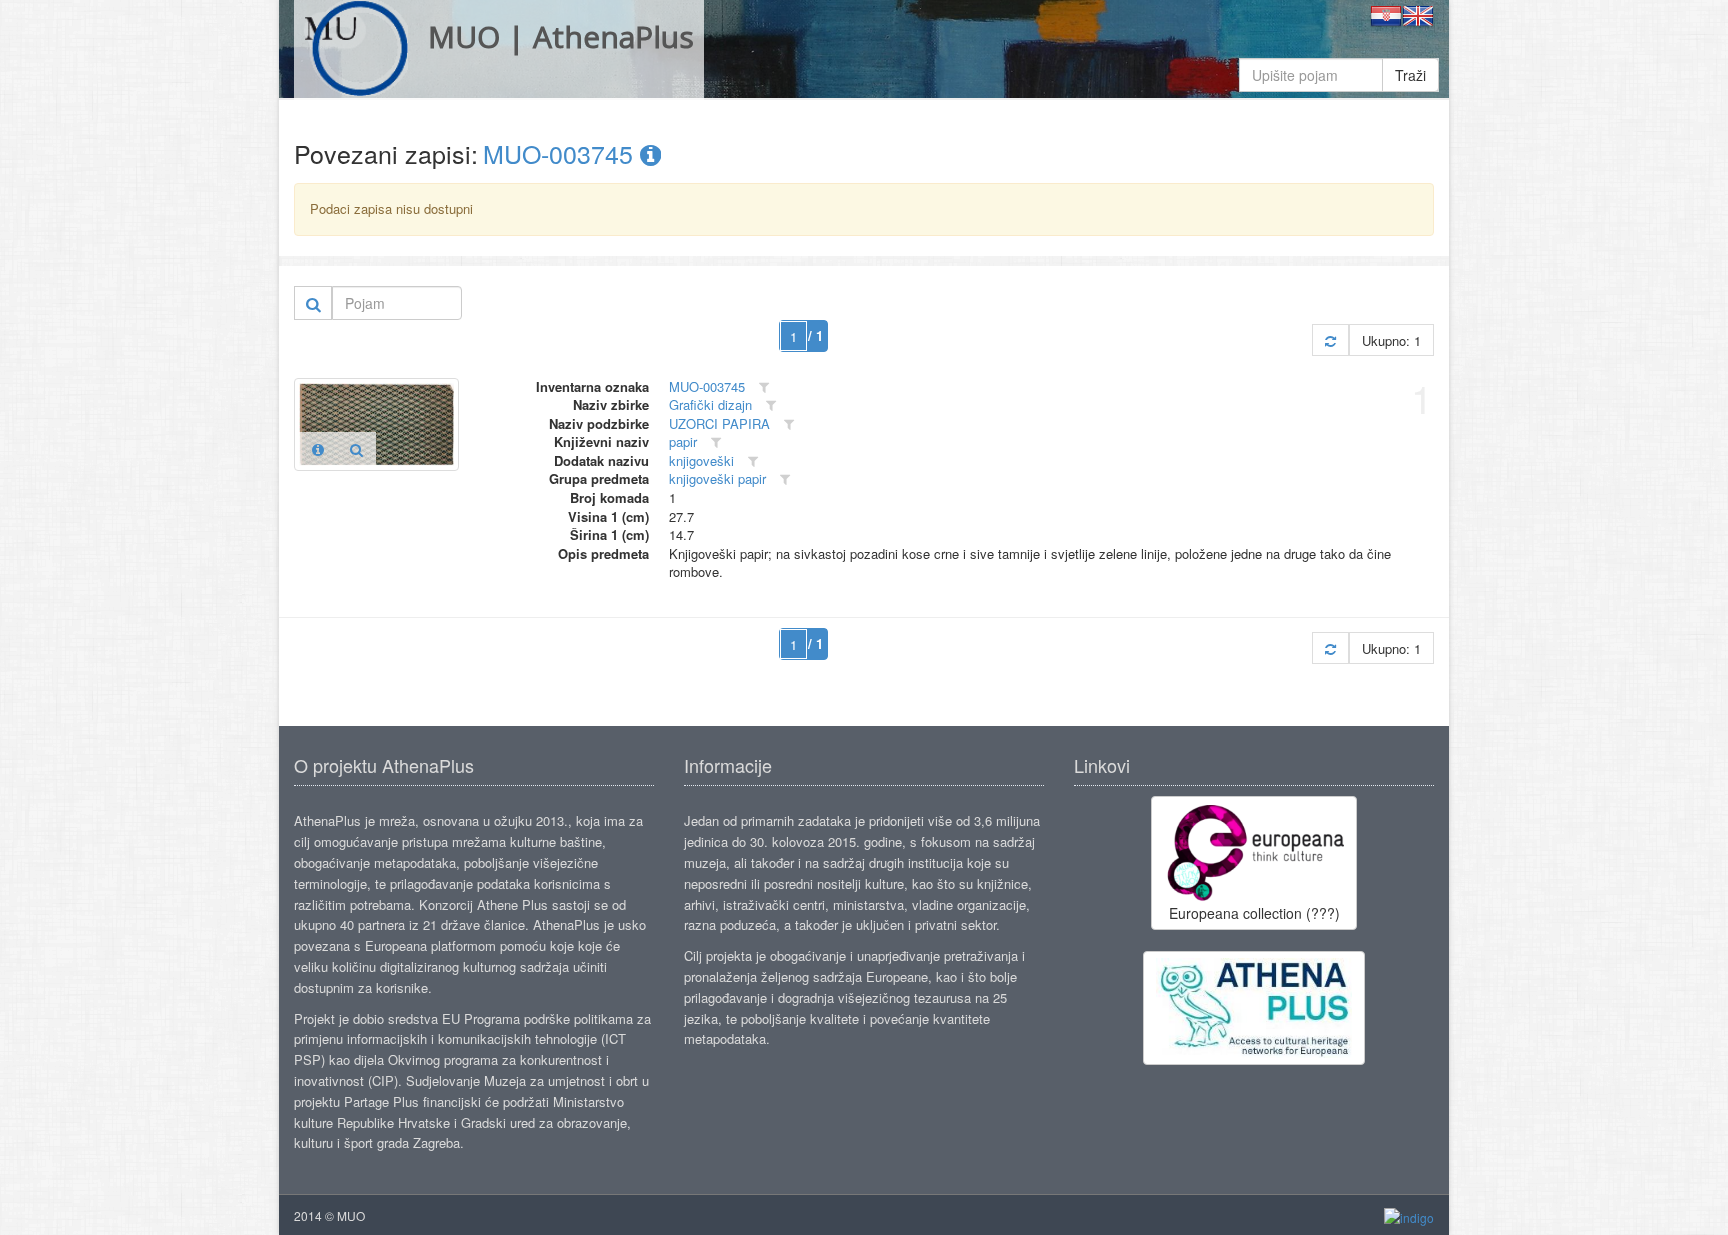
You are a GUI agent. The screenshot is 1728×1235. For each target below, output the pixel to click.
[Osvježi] (1330, 340)
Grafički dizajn (710, 404)
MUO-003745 (561, 153)
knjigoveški (701, 460)
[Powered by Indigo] (1409, 1216)
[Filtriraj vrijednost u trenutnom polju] (764, 387)
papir (683, 441)
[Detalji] (318, 449)
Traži (1410, 75)
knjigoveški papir (717, 478)
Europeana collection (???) (1254, 913)
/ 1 (815, 335)
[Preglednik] (356, 449)
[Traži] (313, 303)
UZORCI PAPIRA (719, 423)
